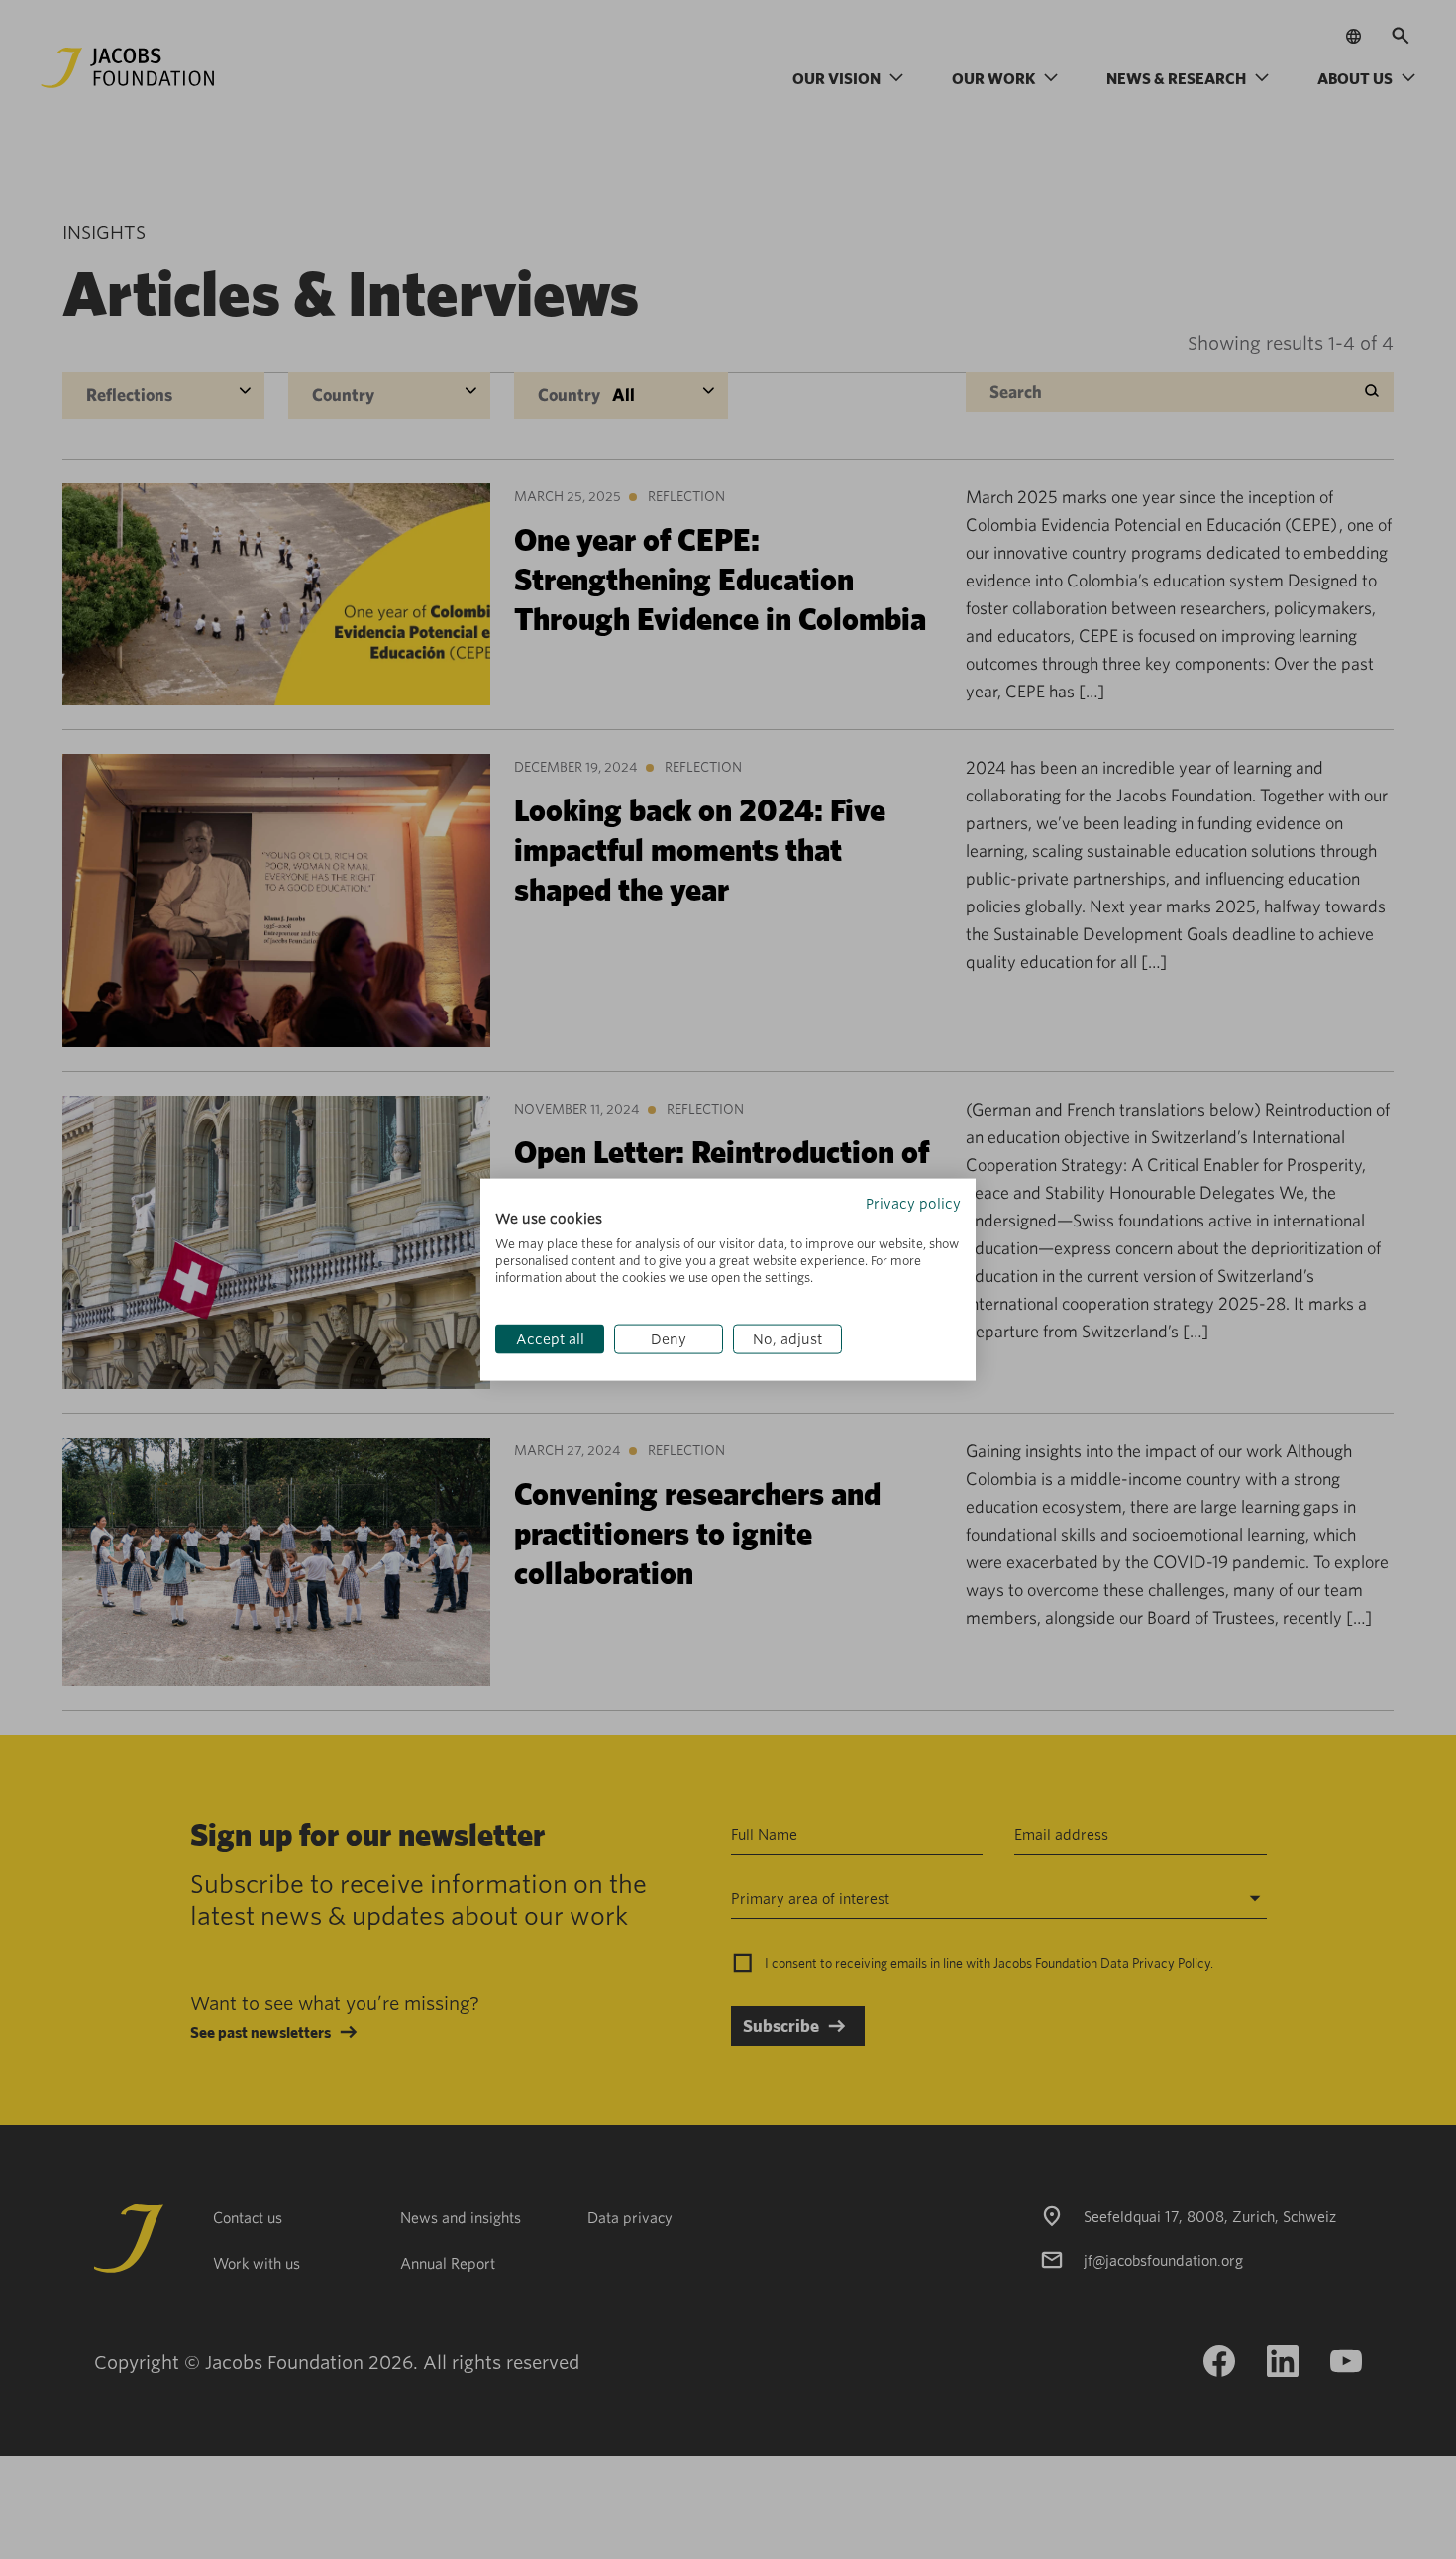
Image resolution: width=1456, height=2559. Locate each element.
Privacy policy (913, 1203)
